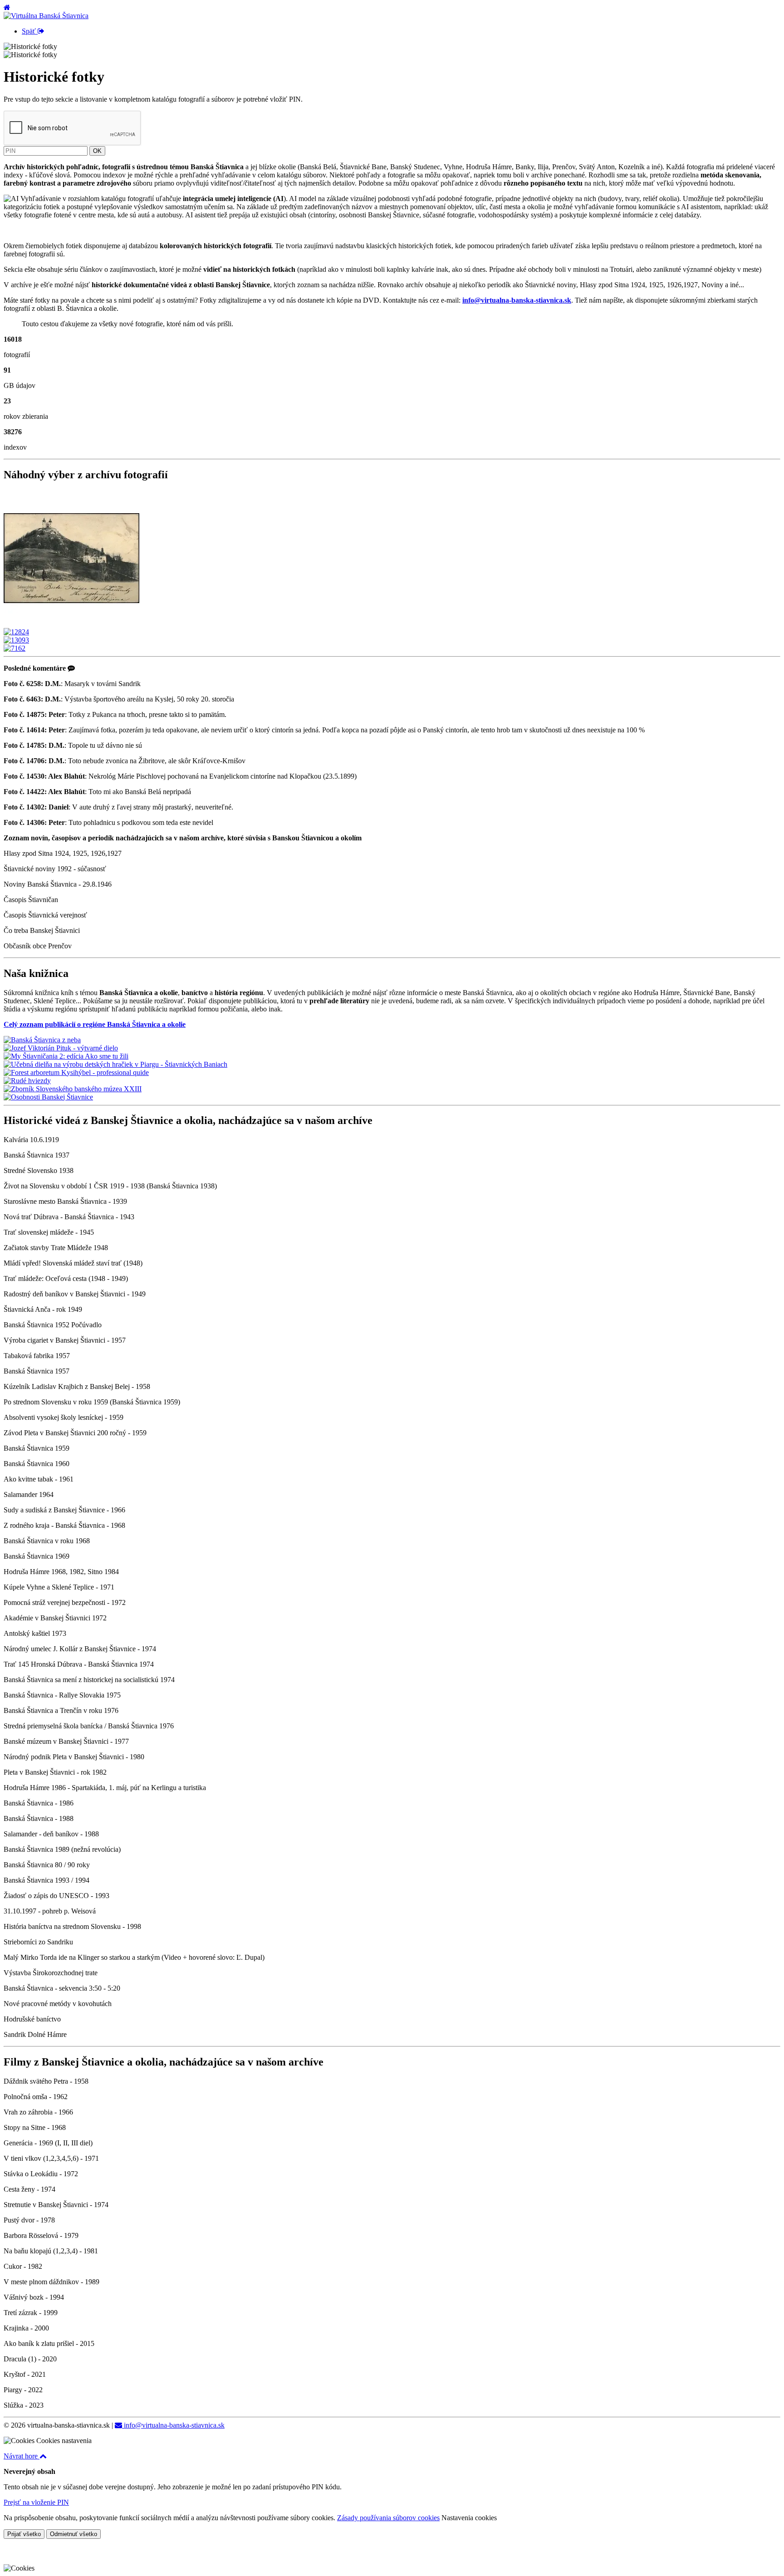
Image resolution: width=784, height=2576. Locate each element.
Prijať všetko (24, 2534)
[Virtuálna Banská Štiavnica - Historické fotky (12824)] (16, 632)
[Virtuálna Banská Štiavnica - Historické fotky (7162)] (15, 648)
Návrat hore (22, 2456)
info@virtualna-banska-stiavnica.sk (173, 2425)
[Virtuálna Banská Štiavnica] (46, 16)
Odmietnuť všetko (73, 2534)
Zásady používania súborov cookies (388, 2518)
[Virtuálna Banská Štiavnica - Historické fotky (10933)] (72, 624)
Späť (30, 31)
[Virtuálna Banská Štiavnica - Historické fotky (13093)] (16, 640)
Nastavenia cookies (469, 2518)
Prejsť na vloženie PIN (36, 2502)
